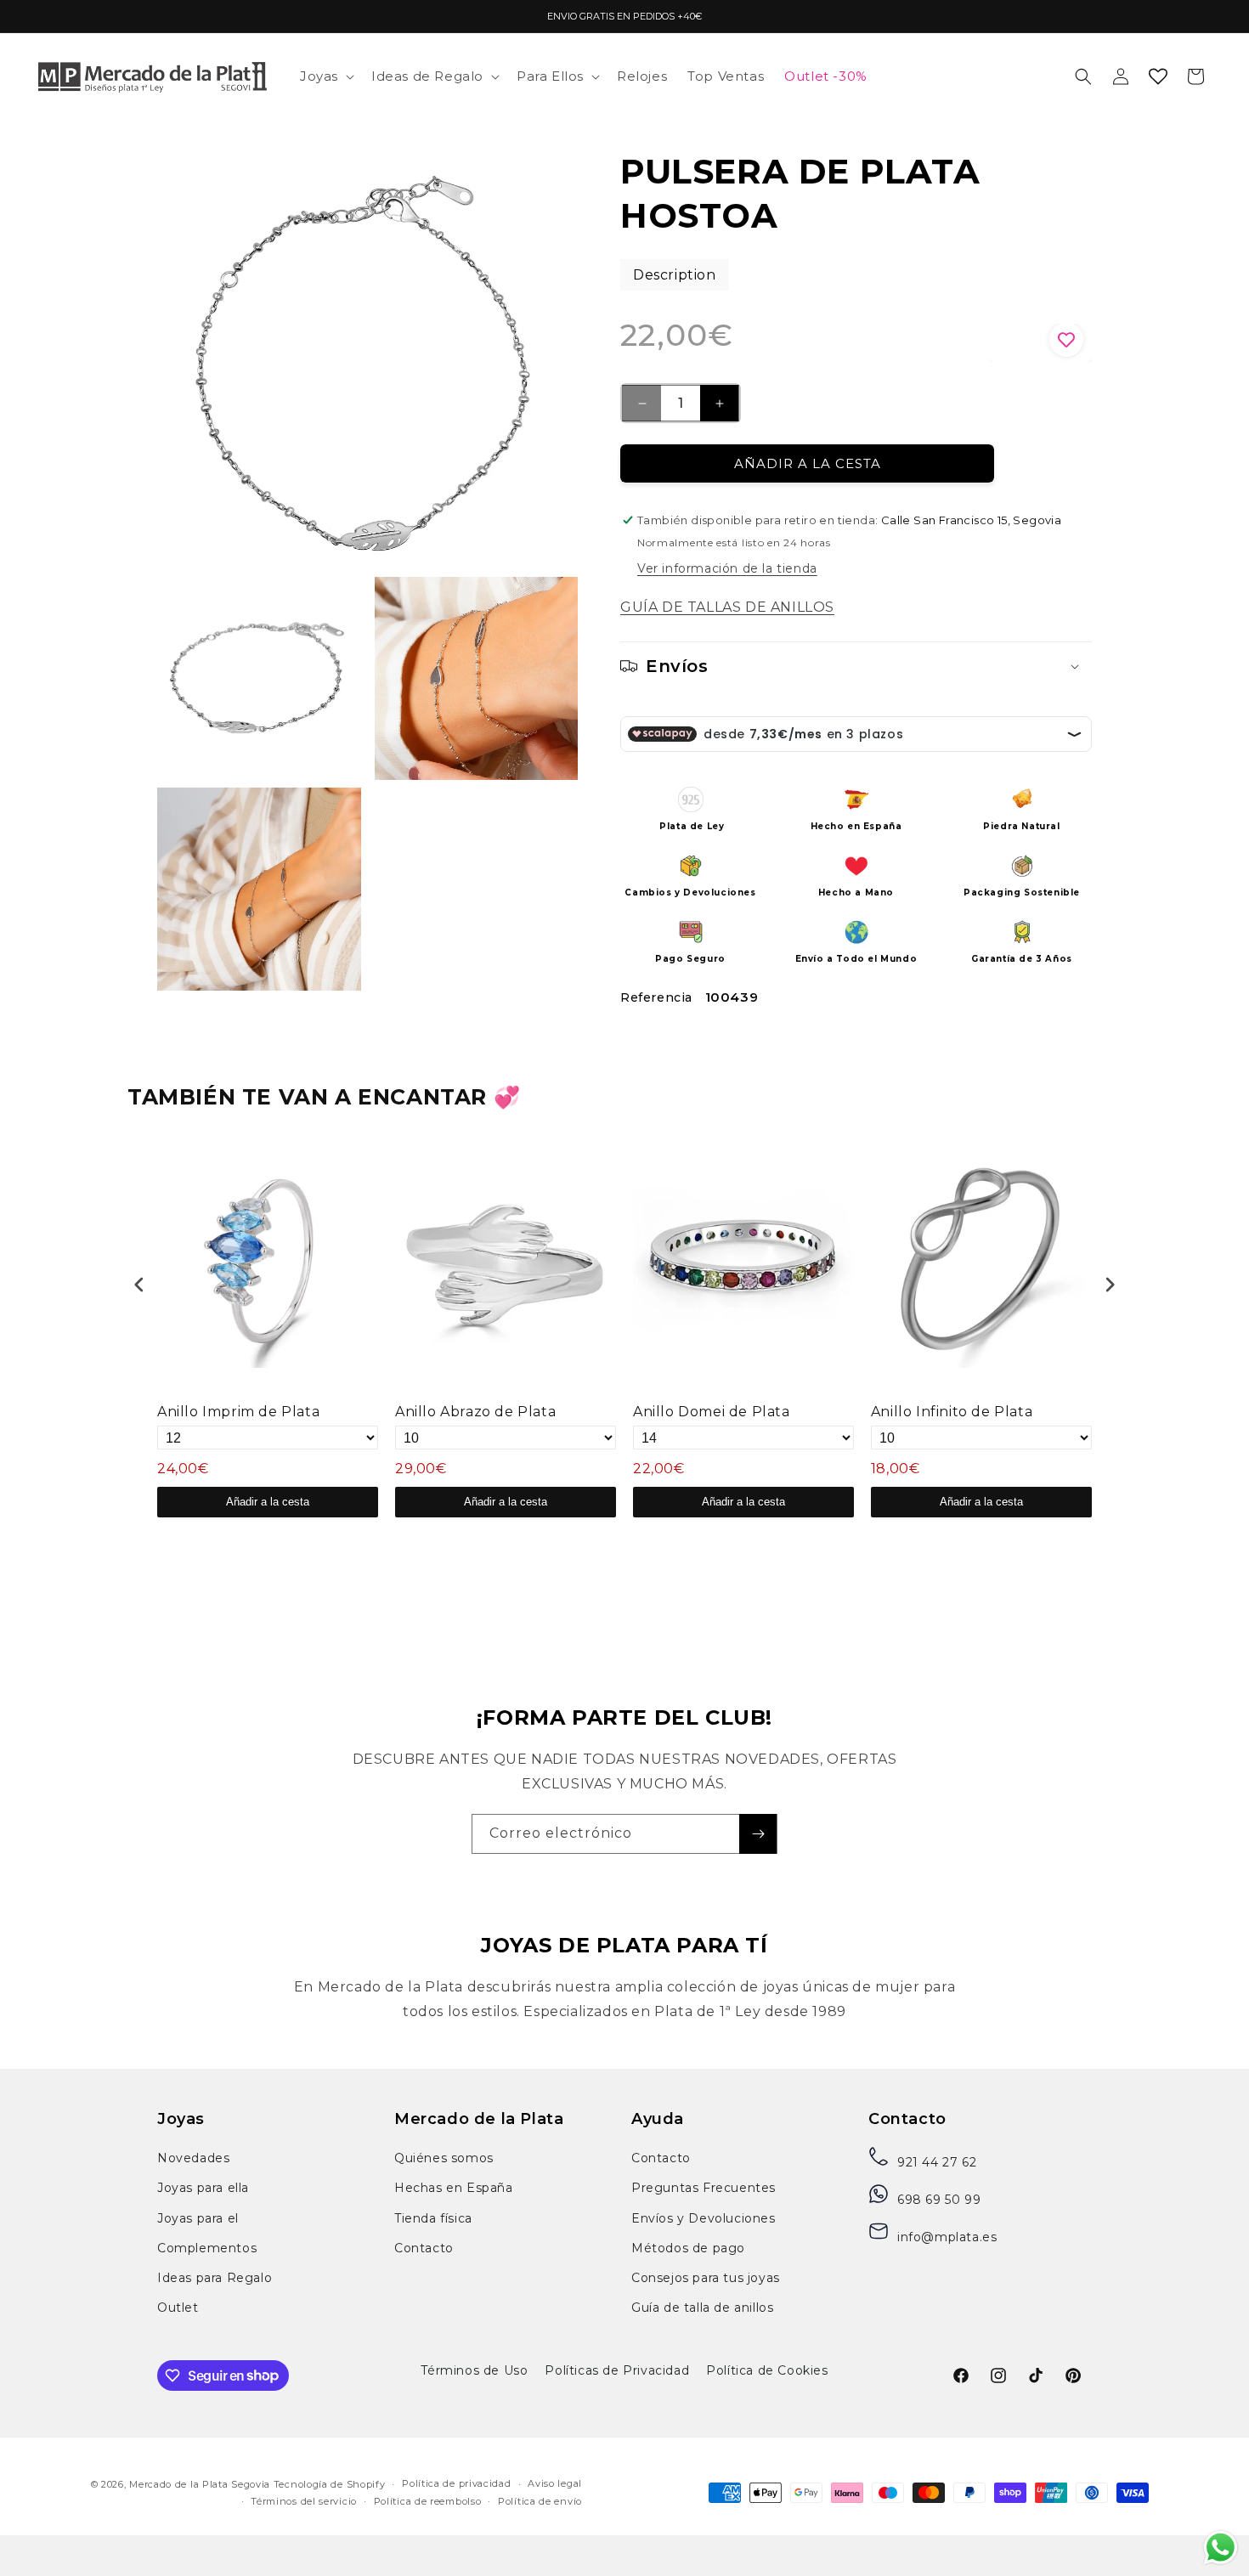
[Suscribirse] (758, 1834)
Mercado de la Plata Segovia (200, 2484)
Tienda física (433, 2218)
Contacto (424, 2248)
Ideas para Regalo (215, 2278)
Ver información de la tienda (727, 568)
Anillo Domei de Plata (712, 1412)
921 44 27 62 (937, 2162)
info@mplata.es (947, 2237)
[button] (325, 76)
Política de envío (540, 2501)
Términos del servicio (304, 2501)
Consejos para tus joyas (706, 2278)
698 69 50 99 (939, 2200)
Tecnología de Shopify (330, 2484)
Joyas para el (198, 2218)
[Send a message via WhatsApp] (1221, 2548)
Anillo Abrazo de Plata (475, 1412)
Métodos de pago (688, 2248)
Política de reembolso (428, 2501)
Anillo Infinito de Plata (952, 1412)
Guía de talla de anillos (702, 2308)
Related (1098, 1538)
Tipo (1058, 1538)
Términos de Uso (474, 2370)
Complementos (207, 2248)
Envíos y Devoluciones (704, 2218)
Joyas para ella (203, 2188)
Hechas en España (454, 2188)
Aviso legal (555, 2483)
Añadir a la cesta (268, 1502)
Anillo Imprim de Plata (238, 1412)
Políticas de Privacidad (617, 2370)
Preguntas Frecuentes (704, 2188)
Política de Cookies (767, 2370)
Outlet (178, 2308)
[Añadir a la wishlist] (1041, 343)
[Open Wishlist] (1158, 76)
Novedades (193, 2158)
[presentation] (139, 1284)
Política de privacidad (456, 2483)
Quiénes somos (444, 2158)
